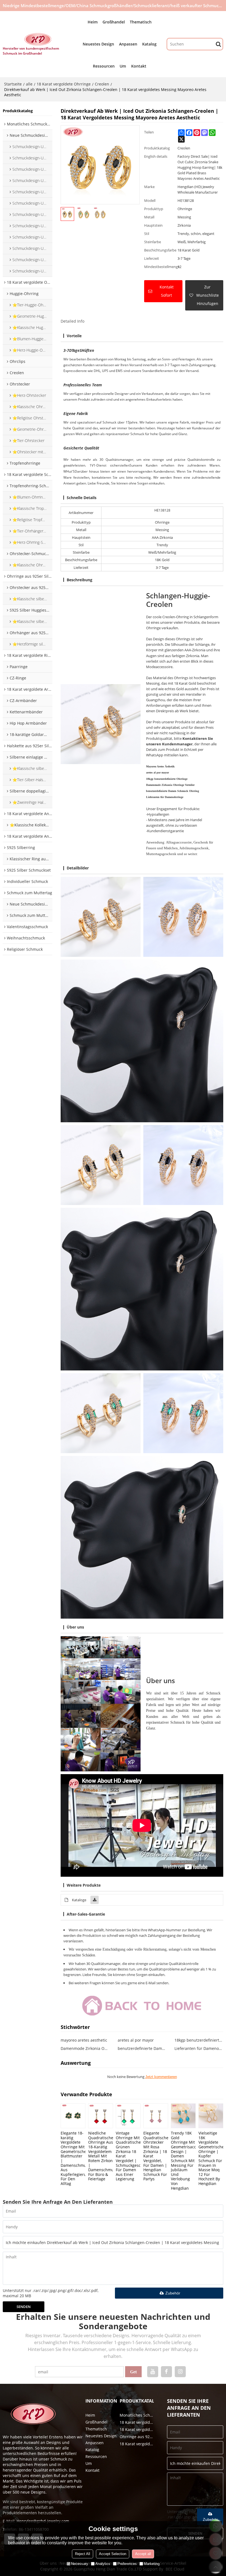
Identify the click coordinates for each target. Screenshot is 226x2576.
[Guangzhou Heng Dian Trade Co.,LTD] (38, 39)
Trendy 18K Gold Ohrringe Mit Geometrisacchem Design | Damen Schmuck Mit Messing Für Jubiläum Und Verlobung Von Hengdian (183, 2160)
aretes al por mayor (136, 2040)
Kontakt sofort (167, 291)
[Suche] (218, 44)
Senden (24, 2307)
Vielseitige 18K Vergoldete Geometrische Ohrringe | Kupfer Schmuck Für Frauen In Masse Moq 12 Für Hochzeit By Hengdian (211, 2158)
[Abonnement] (133, 2372)
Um (123, 66)
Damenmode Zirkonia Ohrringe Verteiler (85, 2048)
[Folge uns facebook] (166, 2372)
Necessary (80, 2564)
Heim (93, 22)
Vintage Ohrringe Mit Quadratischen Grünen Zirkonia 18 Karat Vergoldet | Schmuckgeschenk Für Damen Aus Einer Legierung (128, 2156)
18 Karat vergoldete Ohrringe (64, 84)
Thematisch (141, 22)
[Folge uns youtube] (153, 2372)
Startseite (13, 84)
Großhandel (114, 22)
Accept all (143, 2554)
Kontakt (139, 66)
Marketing (152, 2564)
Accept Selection (113, 2554)
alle (29, 84)
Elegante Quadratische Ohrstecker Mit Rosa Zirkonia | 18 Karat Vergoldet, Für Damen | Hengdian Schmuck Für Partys (156, 2156)
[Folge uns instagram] (180, 2372)
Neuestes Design (98, 44)
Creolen (102, 84)
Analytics (103, 2564)
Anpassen (128, 44)
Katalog (149, 44)
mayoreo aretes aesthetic (84, 2040)
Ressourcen (104, 66)
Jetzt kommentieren (161, 2077)
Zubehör (173, 2293)
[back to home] (142, 2005)
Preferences (127, 2564)
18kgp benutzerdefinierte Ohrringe (199, 2040)
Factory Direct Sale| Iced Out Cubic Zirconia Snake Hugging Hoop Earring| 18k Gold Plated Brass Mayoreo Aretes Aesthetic (200, 167)
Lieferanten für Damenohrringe (199, 2048)
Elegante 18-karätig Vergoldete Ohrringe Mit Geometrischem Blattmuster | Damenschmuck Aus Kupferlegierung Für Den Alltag (73, 2158)
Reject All (83, 2554)
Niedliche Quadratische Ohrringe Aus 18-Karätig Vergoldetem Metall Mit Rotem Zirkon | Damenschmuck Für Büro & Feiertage (101, 2156)
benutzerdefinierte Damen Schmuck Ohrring (142, 2048)
